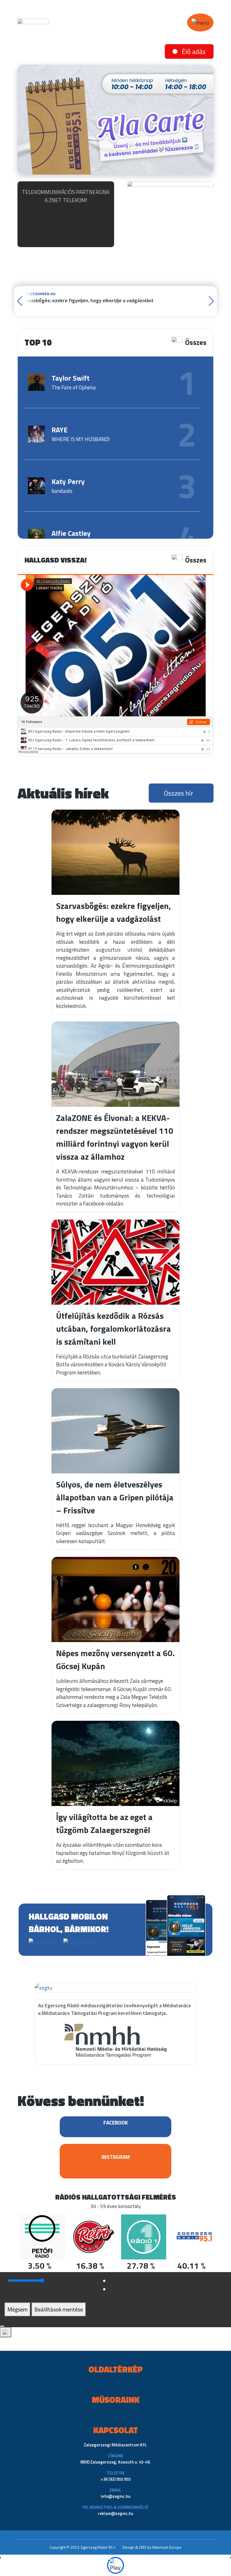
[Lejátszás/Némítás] (115, 2565)
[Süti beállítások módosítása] (6, 2332)
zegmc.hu (121, 2496)
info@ (107, 2496)
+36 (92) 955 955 (116, 2479)
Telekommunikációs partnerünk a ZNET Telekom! (66, 196)
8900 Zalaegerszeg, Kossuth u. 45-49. (115, 2462)
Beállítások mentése (59, 2309)
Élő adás (194, 51)
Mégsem (17, 2309)
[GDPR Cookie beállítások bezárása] (2, 2326)
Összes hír (179, 793)
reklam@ (107, 2513)
